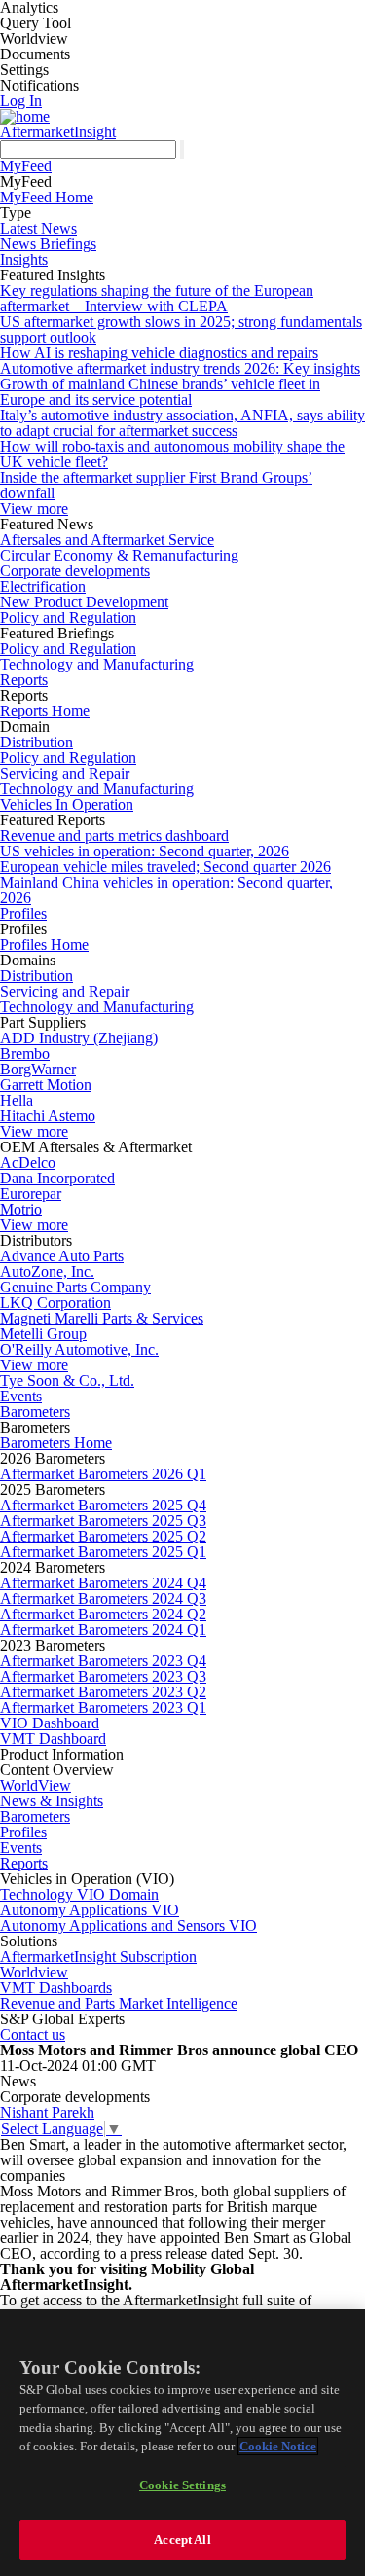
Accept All (182, 2540)
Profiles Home (44, 944)
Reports (24, 680)
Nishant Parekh (47, 2112)
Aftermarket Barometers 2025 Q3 (103, 1521)
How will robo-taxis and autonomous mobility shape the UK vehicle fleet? (172, 454)
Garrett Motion (46, 1085)
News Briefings (48, 244)
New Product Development (84, 602)
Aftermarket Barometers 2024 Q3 (103, 1598)
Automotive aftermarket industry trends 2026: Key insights (180, 368)
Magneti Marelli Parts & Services (102, 1318)
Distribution (36, 742)
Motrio (21, 1209)
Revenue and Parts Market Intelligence (119, 2003)
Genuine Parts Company (75, 1287)
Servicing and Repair (65, 773)
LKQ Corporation (55, 1303)
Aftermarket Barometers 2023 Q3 (103, 1676)
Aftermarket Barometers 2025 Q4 (103, 1505)
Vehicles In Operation (67, 804)
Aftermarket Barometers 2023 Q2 (103, 1692)
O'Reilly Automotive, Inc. (79, 1349)
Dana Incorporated (57, 1178)
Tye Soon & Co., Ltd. (67, 1380)
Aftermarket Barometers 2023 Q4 (103, 1661)
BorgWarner (38, 1069)
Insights (24, 259)
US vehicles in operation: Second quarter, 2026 (145, 851)
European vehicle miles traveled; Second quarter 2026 (165, 867)
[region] (182, 2443)
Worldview (34, 1972)
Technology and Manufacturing (97, 664)
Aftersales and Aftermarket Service (107, 540)
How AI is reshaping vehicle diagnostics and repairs (159, 353)
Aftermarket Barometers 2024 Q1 (103, 1630)
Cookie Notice (278, 2446)
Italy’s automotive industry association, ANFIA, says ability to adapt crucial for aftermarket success (182, 423)
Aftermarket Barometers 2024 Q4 (103, 1583)
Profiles (23, 913)
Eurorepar (31, 1194)
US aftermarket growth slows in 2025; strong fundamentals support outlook (181, 329)
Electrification (43, 586)
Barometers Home (56, 1443)
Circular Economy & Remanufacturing (119, 555)
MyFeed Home (47, 197)
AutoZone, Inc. (47, 1271)
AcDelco (28, 1162)
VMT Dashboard (53, 1739)
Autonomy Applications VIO (90, 1910)
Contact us (33, 2034)
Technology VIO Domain (79, 1894)
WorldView (36, 1785)
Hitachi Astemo (48, 1116)
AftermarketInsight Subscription (98, 1957)
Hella (17, 1100)
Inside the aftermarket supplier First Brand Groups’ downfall (156, 485)
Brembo (25, 1053)
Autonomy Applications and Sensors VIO (128, 1925)
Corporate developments (75, 571)
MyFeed (26, 166)
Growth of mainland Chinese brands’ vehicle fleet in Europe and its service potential (160, 392)
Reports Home (45, 711)
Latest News (38, 228)
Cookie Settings (182, 2485)
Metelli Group (43, 1334)
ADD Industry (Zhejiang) (79, 1038)
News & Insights (52, 1801)
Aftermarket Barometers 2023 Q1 (103, 1707)
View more (34, 508)
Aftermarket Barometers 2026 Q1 (103, 1474)
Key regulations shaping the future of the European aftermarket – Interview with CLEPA (157, 298)
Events (21, 1396)
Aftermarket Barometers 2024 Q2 (103, 1614)
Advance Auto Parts (62, 1256)
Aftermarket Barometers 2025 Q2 (103, 1536)
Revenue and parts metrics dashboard (114, 835)
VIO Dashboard (50, 1723)
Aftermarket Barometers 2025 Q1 (103, 1552)
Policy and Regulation (68, 617)
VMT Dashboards (56, 1988)
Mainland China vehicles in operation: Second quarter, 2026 (166, 890)
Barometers (35, 1412)
